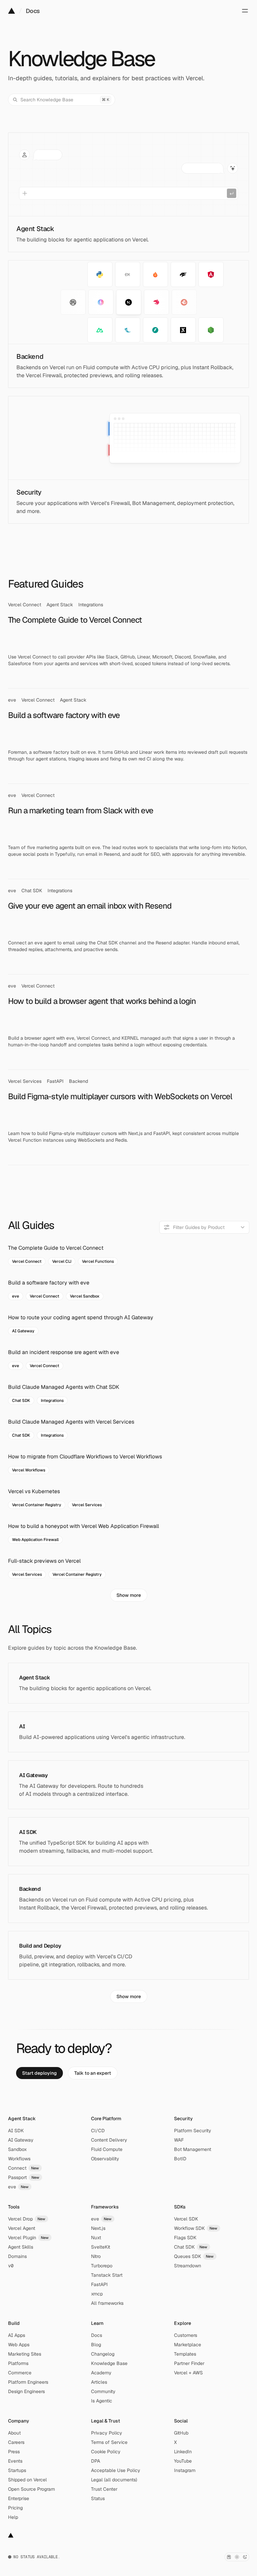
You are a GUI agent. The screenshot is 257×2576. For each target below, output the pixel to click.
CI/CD (98, 2131)
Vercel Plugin (28, 2238)
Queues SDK (194, 2256)
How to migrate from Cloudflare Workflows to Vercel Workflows (85, 1457)
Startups (17, 2470)
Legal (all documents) (114, 2480)
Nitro (96, 2256)
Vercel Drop (27, 2219)
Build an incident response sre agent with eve (64, 1352)
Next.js (98, 2228)
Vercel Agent (22, 2228)
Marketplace (188, 2345)
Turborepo (102, 2266)
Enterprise (19, 2498)
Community (103, 2391)
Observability (105, 2159)
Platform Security (193, 2131)
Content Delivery (109, 2140)
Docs (33, 11)
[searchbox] (204, 1227)
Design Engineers (26, 2391)
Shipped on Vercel (27, 2480)
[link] (39, 2073)
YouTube (183, 2461)
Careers (16, 2442)
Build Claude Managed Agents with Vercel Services (71, 1422)
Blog (96, 2345)
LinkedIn (183, 2452)
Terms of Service (109, 2442)
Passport (24, 2177)
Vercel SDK (186, 2219)
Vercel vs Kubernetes (34, 1491)
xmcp (97, 2294)
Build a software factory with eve (49, 1283)
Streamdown (188, 2266)
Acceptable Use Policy (116, 2470)
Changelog (103, 2354)
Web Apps (19, 2345)
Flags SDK (185, 2238)
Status (98, 2498)
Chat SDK (191, 2247)
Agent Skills (21, 2247)
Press (14, 2452)
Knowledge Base (109, 2363)
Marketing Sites (25, 2354)
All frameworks (107, 2303)
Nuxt (96, 2238)
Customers (186, 2335)
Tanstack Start (107, 2275)
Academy (101, 2373)
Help (13, 2517)
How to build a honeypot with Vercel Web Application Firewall (83, 1526)
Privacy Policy (107, 2433)
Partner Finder (189, 2363)
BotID (180, 2159)
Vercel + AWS (188, 2373)
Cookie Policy (106, 2452)
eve (18, 2187)
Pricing (15, 2508)
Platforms (18, 2363)
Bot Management (193, 2149)
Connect (24, 2168)
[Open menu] (245, 11)
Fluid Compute (107, 2149)
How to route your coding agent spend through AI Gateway (81, 1317)
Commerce (20, 2373)
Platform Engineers (28, 2382)
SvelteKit (101, 2247)
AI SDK (16, 2131)
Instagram (185, 2470)
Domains (17, 2256)
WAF (179, 2140)
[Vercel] (12, 11)
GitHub (181, 2433)
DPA (96, 2461)
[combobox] (204, 1227)
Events (15, 2461)
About (14, 2433)
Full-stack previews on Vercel (44, 1561)
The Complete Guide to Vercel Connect (56, 1248)
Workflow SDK (196, 2228)
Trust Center (104, 2489)
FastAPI (99, 2284)
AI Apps (17, 2335)
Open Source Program (31, 2489)
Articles (99, 2382)
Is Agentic (102, 2401)
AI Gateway (21, 2140)
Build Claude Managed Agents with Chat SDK (64, 1387)
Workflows (19, 2159)
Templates (185, 2354)
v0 (11, 2266)
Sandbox (17, 2149)
